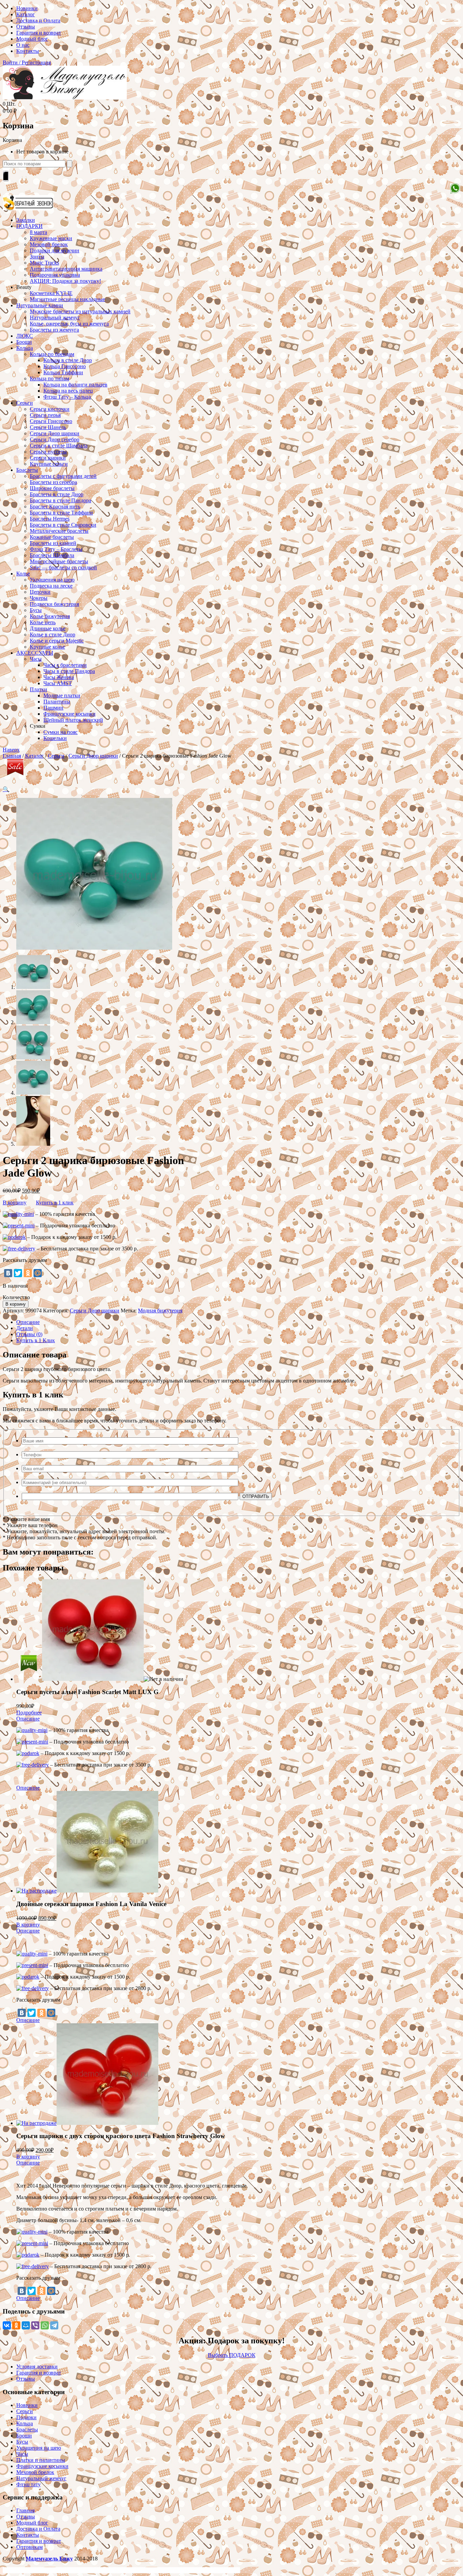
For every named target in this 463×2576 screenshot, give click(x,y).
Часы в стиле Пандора (69, 671)
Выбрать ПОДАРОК (232, 2355)
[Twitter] (18, 1273)
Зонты (37, 257)
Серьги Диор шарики (55, 433)
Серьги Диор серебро (55, 439)
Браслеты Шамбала (52, 555)
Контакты (28, 51)
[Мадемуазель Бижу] (65, 98)
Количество (16, 1297)
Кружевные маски (51, 238)
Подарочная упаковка (55, 275)
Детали (25, 1328)
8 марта (38, 232)
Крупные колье (47, 647)
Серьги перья (45, 415)
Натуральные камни (40, 305)
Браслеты (27, 470)
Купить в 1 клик (55, 1202)
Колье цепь (43, 622)
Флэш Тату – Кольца (67, 397)
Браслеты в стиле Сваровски (63, 525)
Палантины (57, 702)
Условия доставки (37, 2367)
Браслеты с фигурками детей (63, 476)
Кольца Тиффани (63, 372)
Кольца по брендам (52, 354)
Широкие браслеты (52, 488)
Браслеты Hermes (50, 519)
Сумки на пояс (61, 732)
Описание (28, 1322)
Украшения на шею (52, 580)
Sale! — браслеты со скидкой (63, 567)
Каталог (26, 14)
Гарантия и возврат (39, 33)
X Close (12, 2570)
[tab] (238, 1322)
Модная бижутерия (160, 1311)
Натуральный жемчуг (55, 318)
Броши (24, 342)
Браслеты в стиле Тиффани (61, 513)
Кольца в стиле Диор (68, 360)
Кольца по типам (49, 378)
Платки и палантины (41, 2460)
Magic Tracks (44, 263)
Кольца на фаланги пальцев (75, 385)
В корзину (15, 1202)
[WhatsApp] (45, 2325)
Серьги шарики (48, 458)
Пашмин (53, 708)
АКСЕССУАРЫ (35, 653)
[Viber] (35, 2325)
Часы (36, 659)
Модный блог (32, 39)
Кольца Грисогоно (65, 366)
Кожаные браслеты (52, 537)
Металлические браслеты (59, 531)
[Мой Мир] (38, 1273)
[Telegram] (54, 2325)
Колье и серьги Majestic (57, 641)
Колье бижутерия (50, 616)
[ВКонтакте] (8, 1273)
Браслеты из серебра (53, 482)
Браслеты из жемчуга (54, 330)
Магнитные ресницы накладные (67, 299)
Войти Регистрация (27, 62)
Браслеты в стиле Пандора (61, 500)
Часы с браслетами (65, 665)
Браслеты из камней (53, 543)
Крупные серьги (49, 464)
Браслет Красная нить (55, 506)
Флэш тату (28, 2484)
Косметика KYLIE (51, 293)
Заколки (26, 220)
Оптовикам (29, 2547)
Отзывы (26, 27)
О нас (23, 45)
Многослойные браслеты (59, 561)
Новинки (27, 8)
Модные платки (62, 695)
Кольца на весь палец (68, 391)
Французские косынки (69, 714)
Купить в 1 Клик (36, 1340)
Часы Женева (59, 677)
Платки (38, 689)
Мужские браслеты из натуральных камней (80, 311)
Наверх (11, 750)
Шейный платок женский (73, 720)
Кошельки (55, 738)
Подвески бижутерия (54, 604)
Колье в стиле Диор (53, 635)
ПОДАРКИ (29, 226)
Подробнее (29, 1713)
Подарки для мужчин (55, 250)
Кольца (25, 348)
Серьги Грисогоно (51, 421)
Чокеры (39, 598)
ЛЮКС (25, 336)
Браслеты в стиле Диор (57, 494)
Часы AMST (58, 683)
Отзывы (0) (29, 1334)
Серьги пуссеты (48, 452)
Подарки (26, 2417)
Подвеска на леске (51, 586)
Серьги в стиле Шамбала (59, 446)
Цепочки (40, 592)
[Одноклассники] (28, 1273)
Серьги (25, 403)
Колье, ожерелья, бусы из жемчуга (69, 324)
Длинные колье (48, 628)
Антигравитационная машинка (66, 269)
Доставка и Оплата (38, 20)
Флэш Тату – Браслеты (56, 549)
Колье (23, 574)
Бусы (36, 610)
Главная (12, 756)
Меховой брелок (49, 244)
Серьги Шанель (48, 427)
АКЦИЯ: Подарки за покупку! (65, 281)
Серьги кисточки (50, 409)
